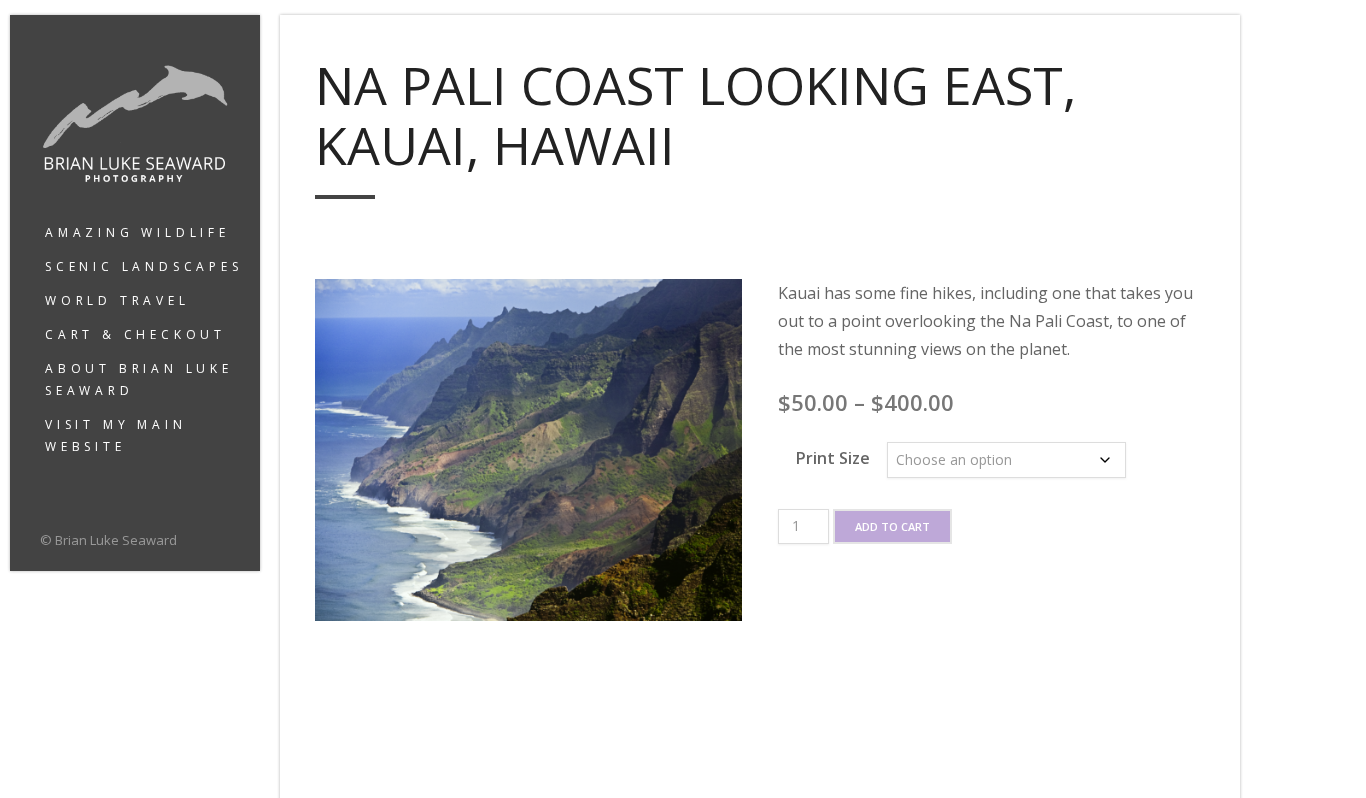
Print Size (833, 458)
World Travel (117, 300)
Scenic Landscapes (144, 266)
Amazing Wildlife (137, 232)
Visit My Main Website (115, 435)
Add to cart (892, 526)
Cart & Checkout (135, 334)
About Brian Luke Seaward (139, 379)
